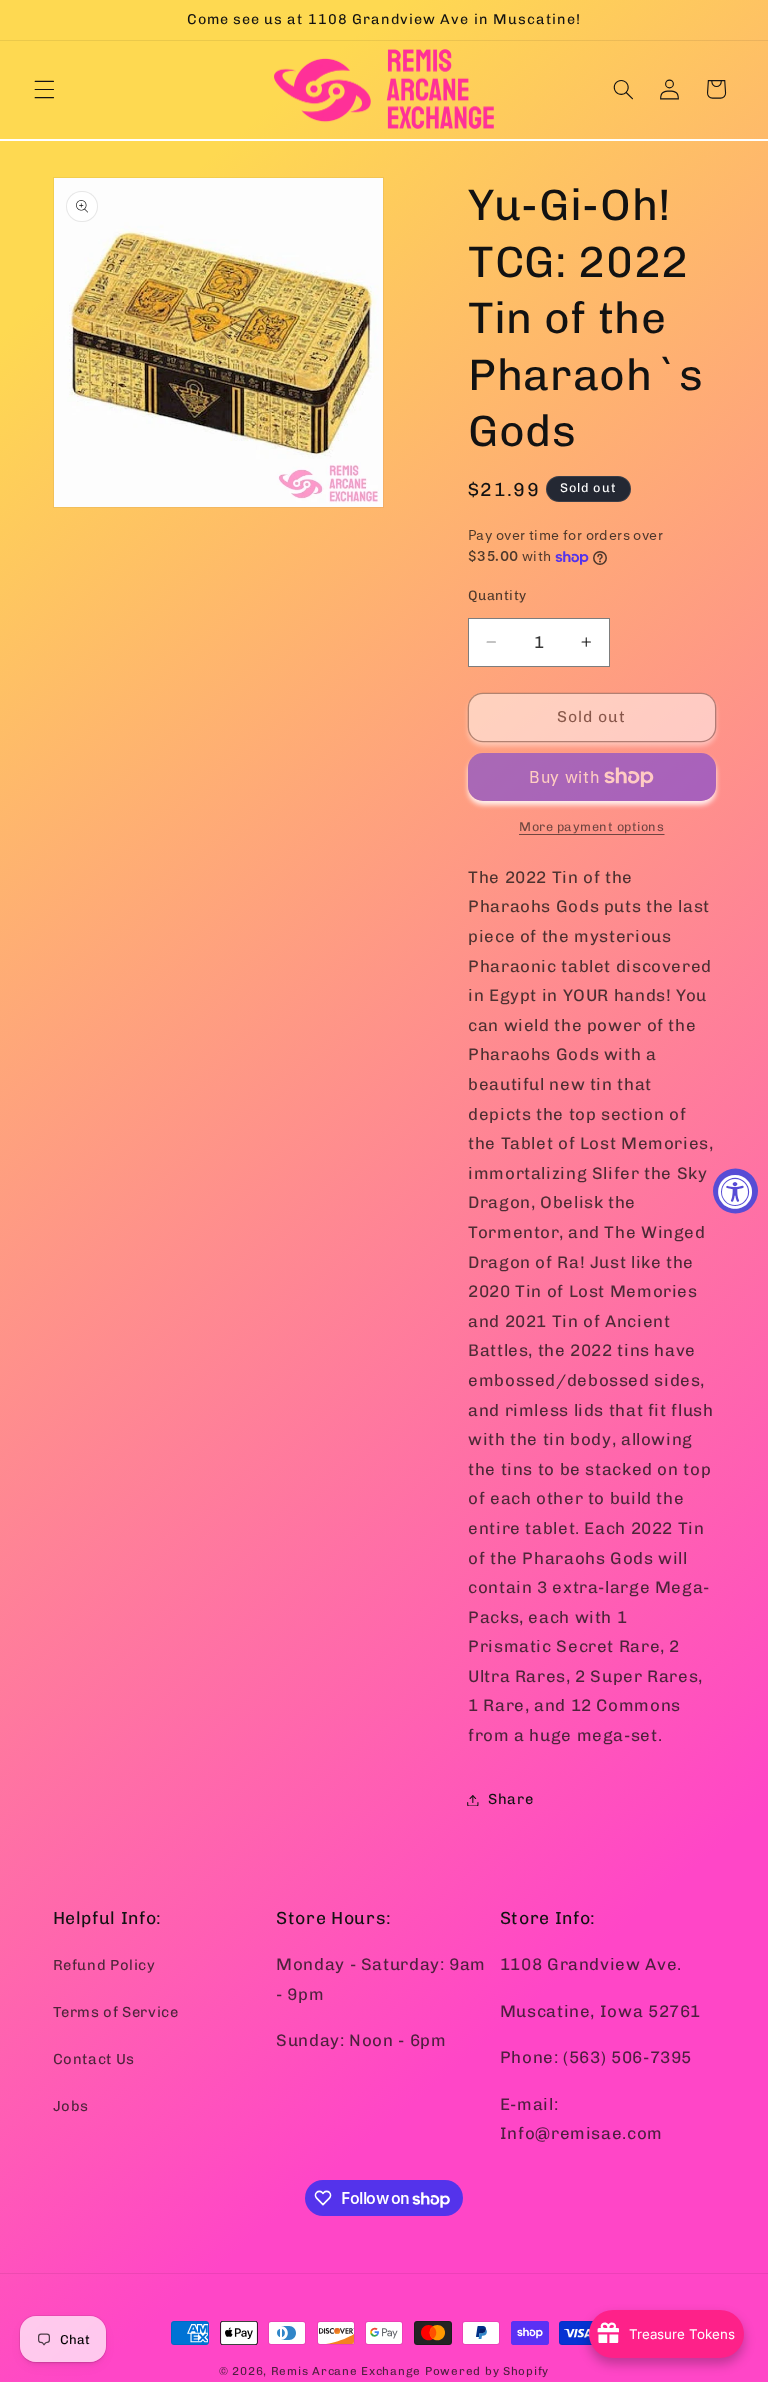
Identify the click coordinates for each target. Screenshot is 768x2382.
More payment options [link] (592, 826)
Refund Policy (104, 1965)
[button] (44, 89)
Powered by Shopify (487, 2371)
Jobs (71, 2106)
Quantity (497, 595)
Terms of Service (116, 2012)
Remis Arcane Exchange (346, 2371)
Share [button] (510, 1799)
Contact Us (94, 2059)
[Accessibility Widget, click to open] (735, 1191)
